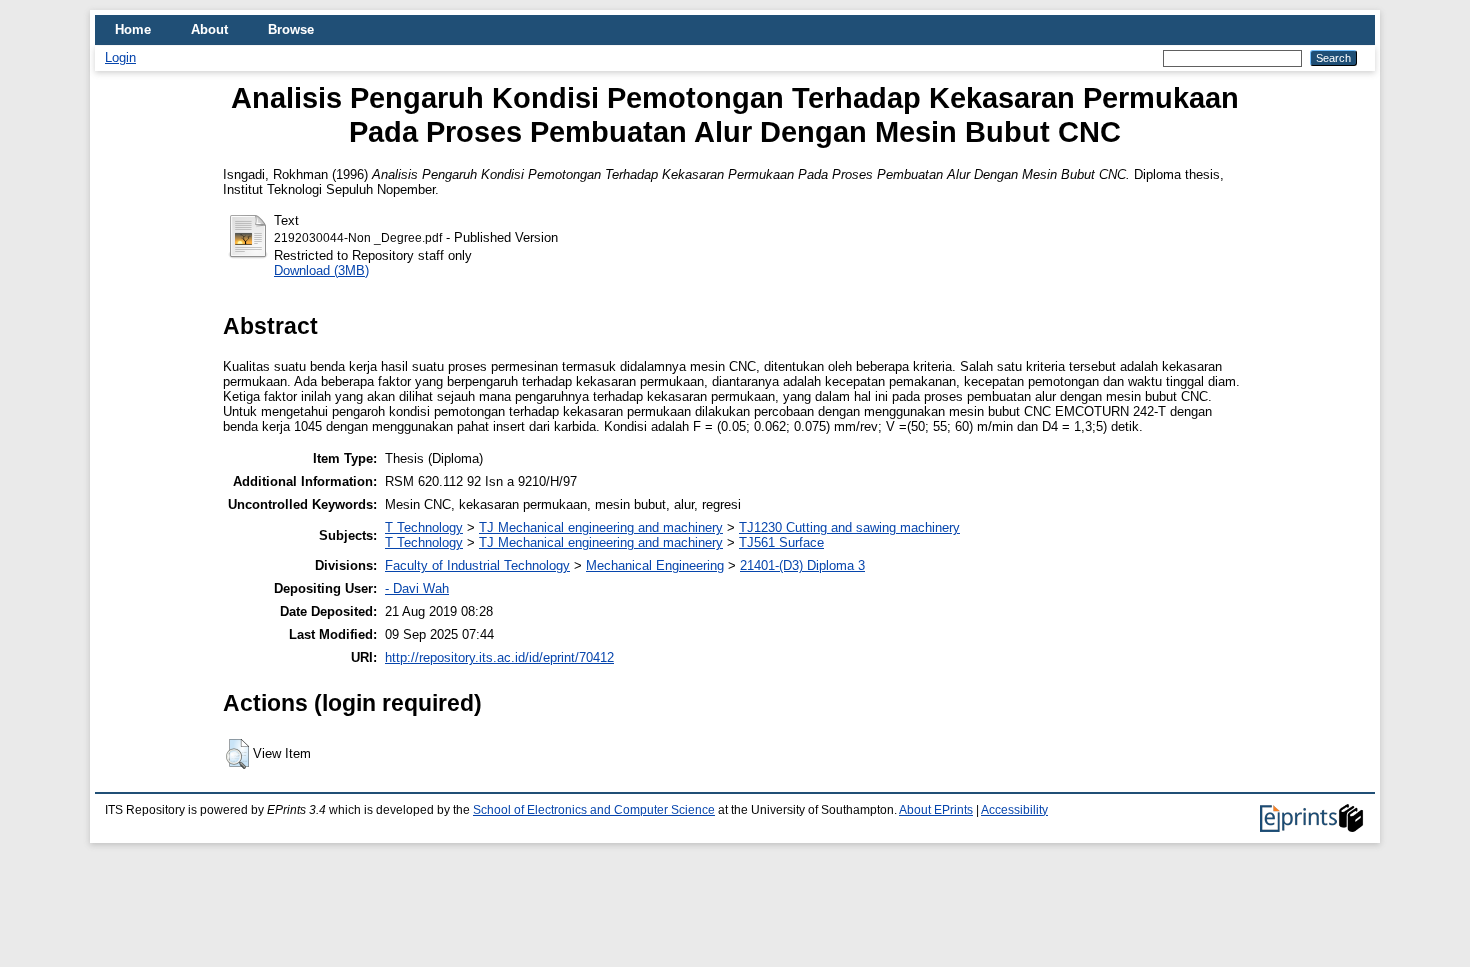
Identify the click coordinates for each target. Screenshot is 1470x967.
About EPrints (936, 810)
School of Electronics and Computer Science (594, 810)
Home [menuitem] (133, 29)
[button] (237, 754)
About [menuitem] (209, 29)
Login (120, 57)
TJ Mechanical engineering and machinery (601, 527)
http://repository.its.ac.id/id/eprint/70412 (499, 657)
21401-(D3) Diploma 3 (802, 565)
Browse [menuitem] (291, 29)
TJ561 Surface (781, 542)
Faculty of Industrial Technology (477, 565)
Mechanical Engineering (655, 565)
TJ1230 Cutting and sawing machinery (849, 527)
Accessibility (1014, 810)
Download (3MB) (321, 270)
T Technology (424, 527)
